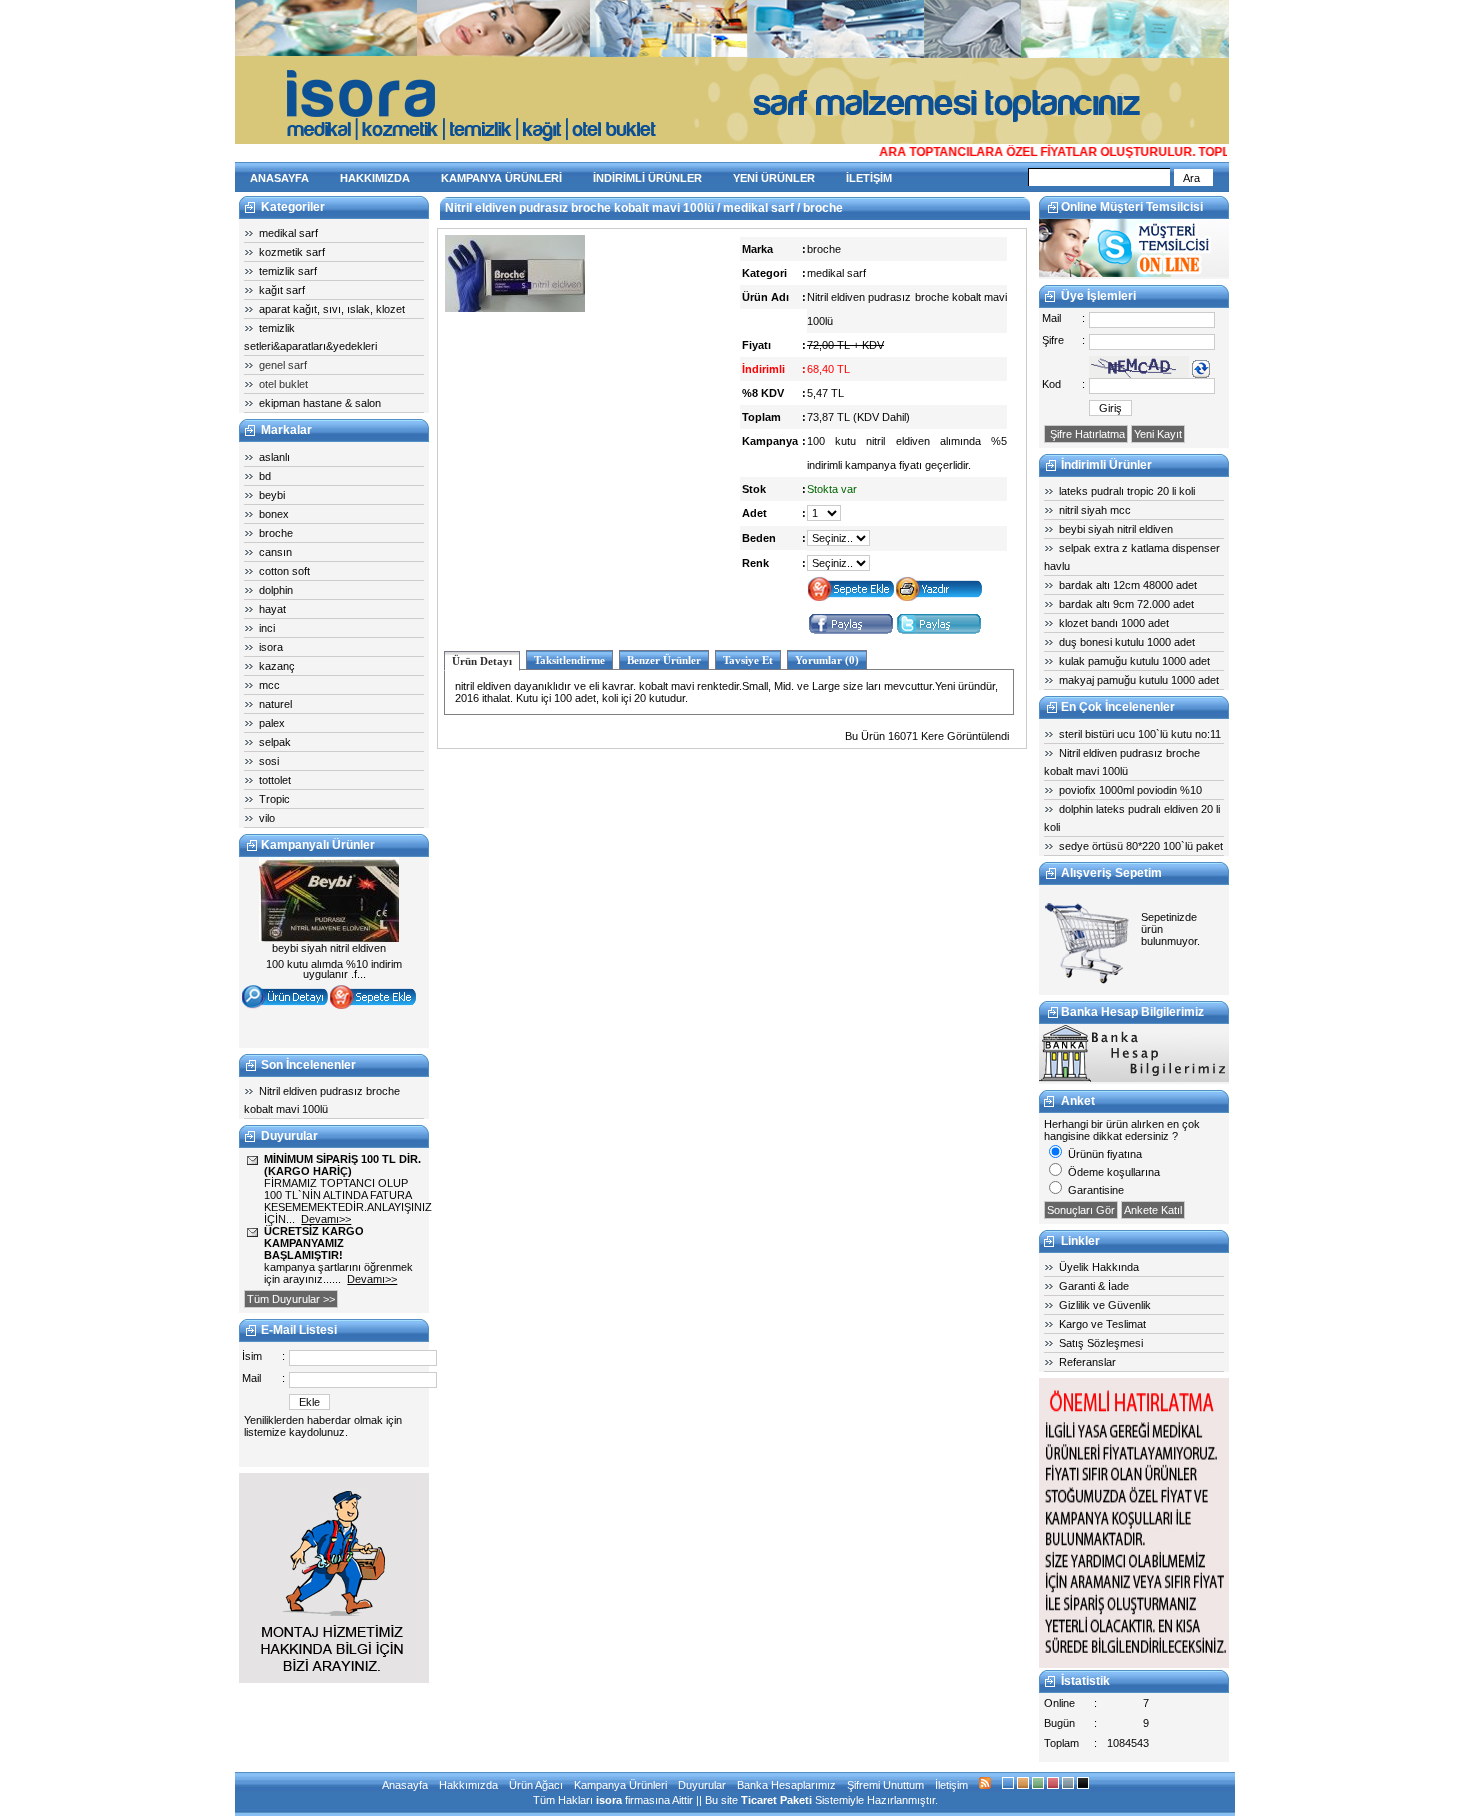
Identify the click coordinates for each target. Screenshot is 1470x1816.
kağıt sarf (282, 290)
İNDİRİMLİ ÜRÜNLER (647, 178)
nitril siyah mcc (1095, 510)
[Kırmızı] (1053, 1785)
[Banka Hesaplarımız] (1134, 1078)
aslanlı (274, 457)
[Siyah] (1083, 1785)
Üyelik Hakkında (1099, 1267)
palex (272, 723)
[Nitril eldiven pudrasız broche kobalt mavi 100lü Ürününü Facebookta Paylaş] (851, 632)
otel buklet (283, 384)
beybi (272, 495)
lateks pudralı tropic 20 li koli (1127, 491)
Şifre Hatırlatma (1086, 434)
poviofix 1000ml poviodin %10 (1130, 790)
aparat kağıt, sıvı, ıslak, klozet (332, 309)
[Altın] (1023, 1785)
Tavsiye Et (748, 660)
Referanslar (1087, 1362)
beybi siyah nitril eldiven (1116, 529)
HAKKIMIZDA (375, 178)
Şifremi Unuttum (885, 1785)
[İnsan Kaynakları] (1134, 1664)
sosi (269, 761)
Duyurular (702, 1785)
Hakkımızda (468, 1785)
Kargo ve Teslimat (1102, 1324)
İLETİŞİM (869, 178)
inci (267, 628)
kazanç (277, 666)
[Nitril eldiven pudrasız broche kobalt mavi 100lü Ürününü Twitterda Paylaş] (939, 632)
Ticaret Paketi (776, 1800)
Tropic (274, 799)
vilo (267, 818)
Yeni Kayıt (1158, 434)
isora (271, 647)
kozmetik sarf (292, 252)
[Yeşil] (1038, 1785)
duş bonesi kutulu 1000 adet (1127, 642)
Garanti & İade (1094, 1286)
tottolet (275, 780)
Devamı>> (326, 1219)
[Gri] (1068, 1785)
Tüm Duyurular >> (291, 1299)
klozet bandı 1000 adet (1114, 623)
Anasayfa (405, 1785)
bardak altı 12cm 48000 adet (1128, 585)
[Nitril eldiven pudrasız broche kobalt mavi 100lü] (515, 308)
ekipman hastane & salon (320, 403)
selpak (275, 742)
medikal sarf (288, 233)
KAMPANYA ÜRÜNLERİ (501, 178)
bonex (274, 514)
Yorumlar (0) (827, 660)
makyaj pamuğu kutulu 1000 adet (1139, 680)
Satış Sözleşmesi (1101, 1343)
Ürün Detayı (482, 661)
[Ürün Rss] (985, 1785)
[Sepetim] (1089, 983)
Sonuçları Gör (1081, 1210)
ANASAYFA (279, 178)
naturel (275, 704)
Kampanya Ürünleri (620, 1785)
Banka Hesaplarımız (786, 1785)
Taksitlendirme (569, 660)
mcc (269, 685)
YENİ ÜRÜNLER (774, 178)
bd (265, 476)
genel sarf (283, 365)
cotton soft (284, 571)
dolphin (276, 590)
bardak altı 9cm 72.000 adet (1126, 604)
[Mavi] (1008, 1785)
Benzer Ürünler (664, 660)
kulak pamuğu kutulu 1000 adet (1134, 661)
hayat (272, 609)
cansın (275, 552)
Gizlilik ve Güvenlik (1105, 1305)
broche (276, 533)
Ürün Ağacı (536, 1785)
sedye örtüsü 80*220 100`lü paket (1141, 846)
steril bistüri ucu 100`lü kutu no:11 (1140, 734)
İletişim (951, 1785)
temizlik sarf (288, 271)
